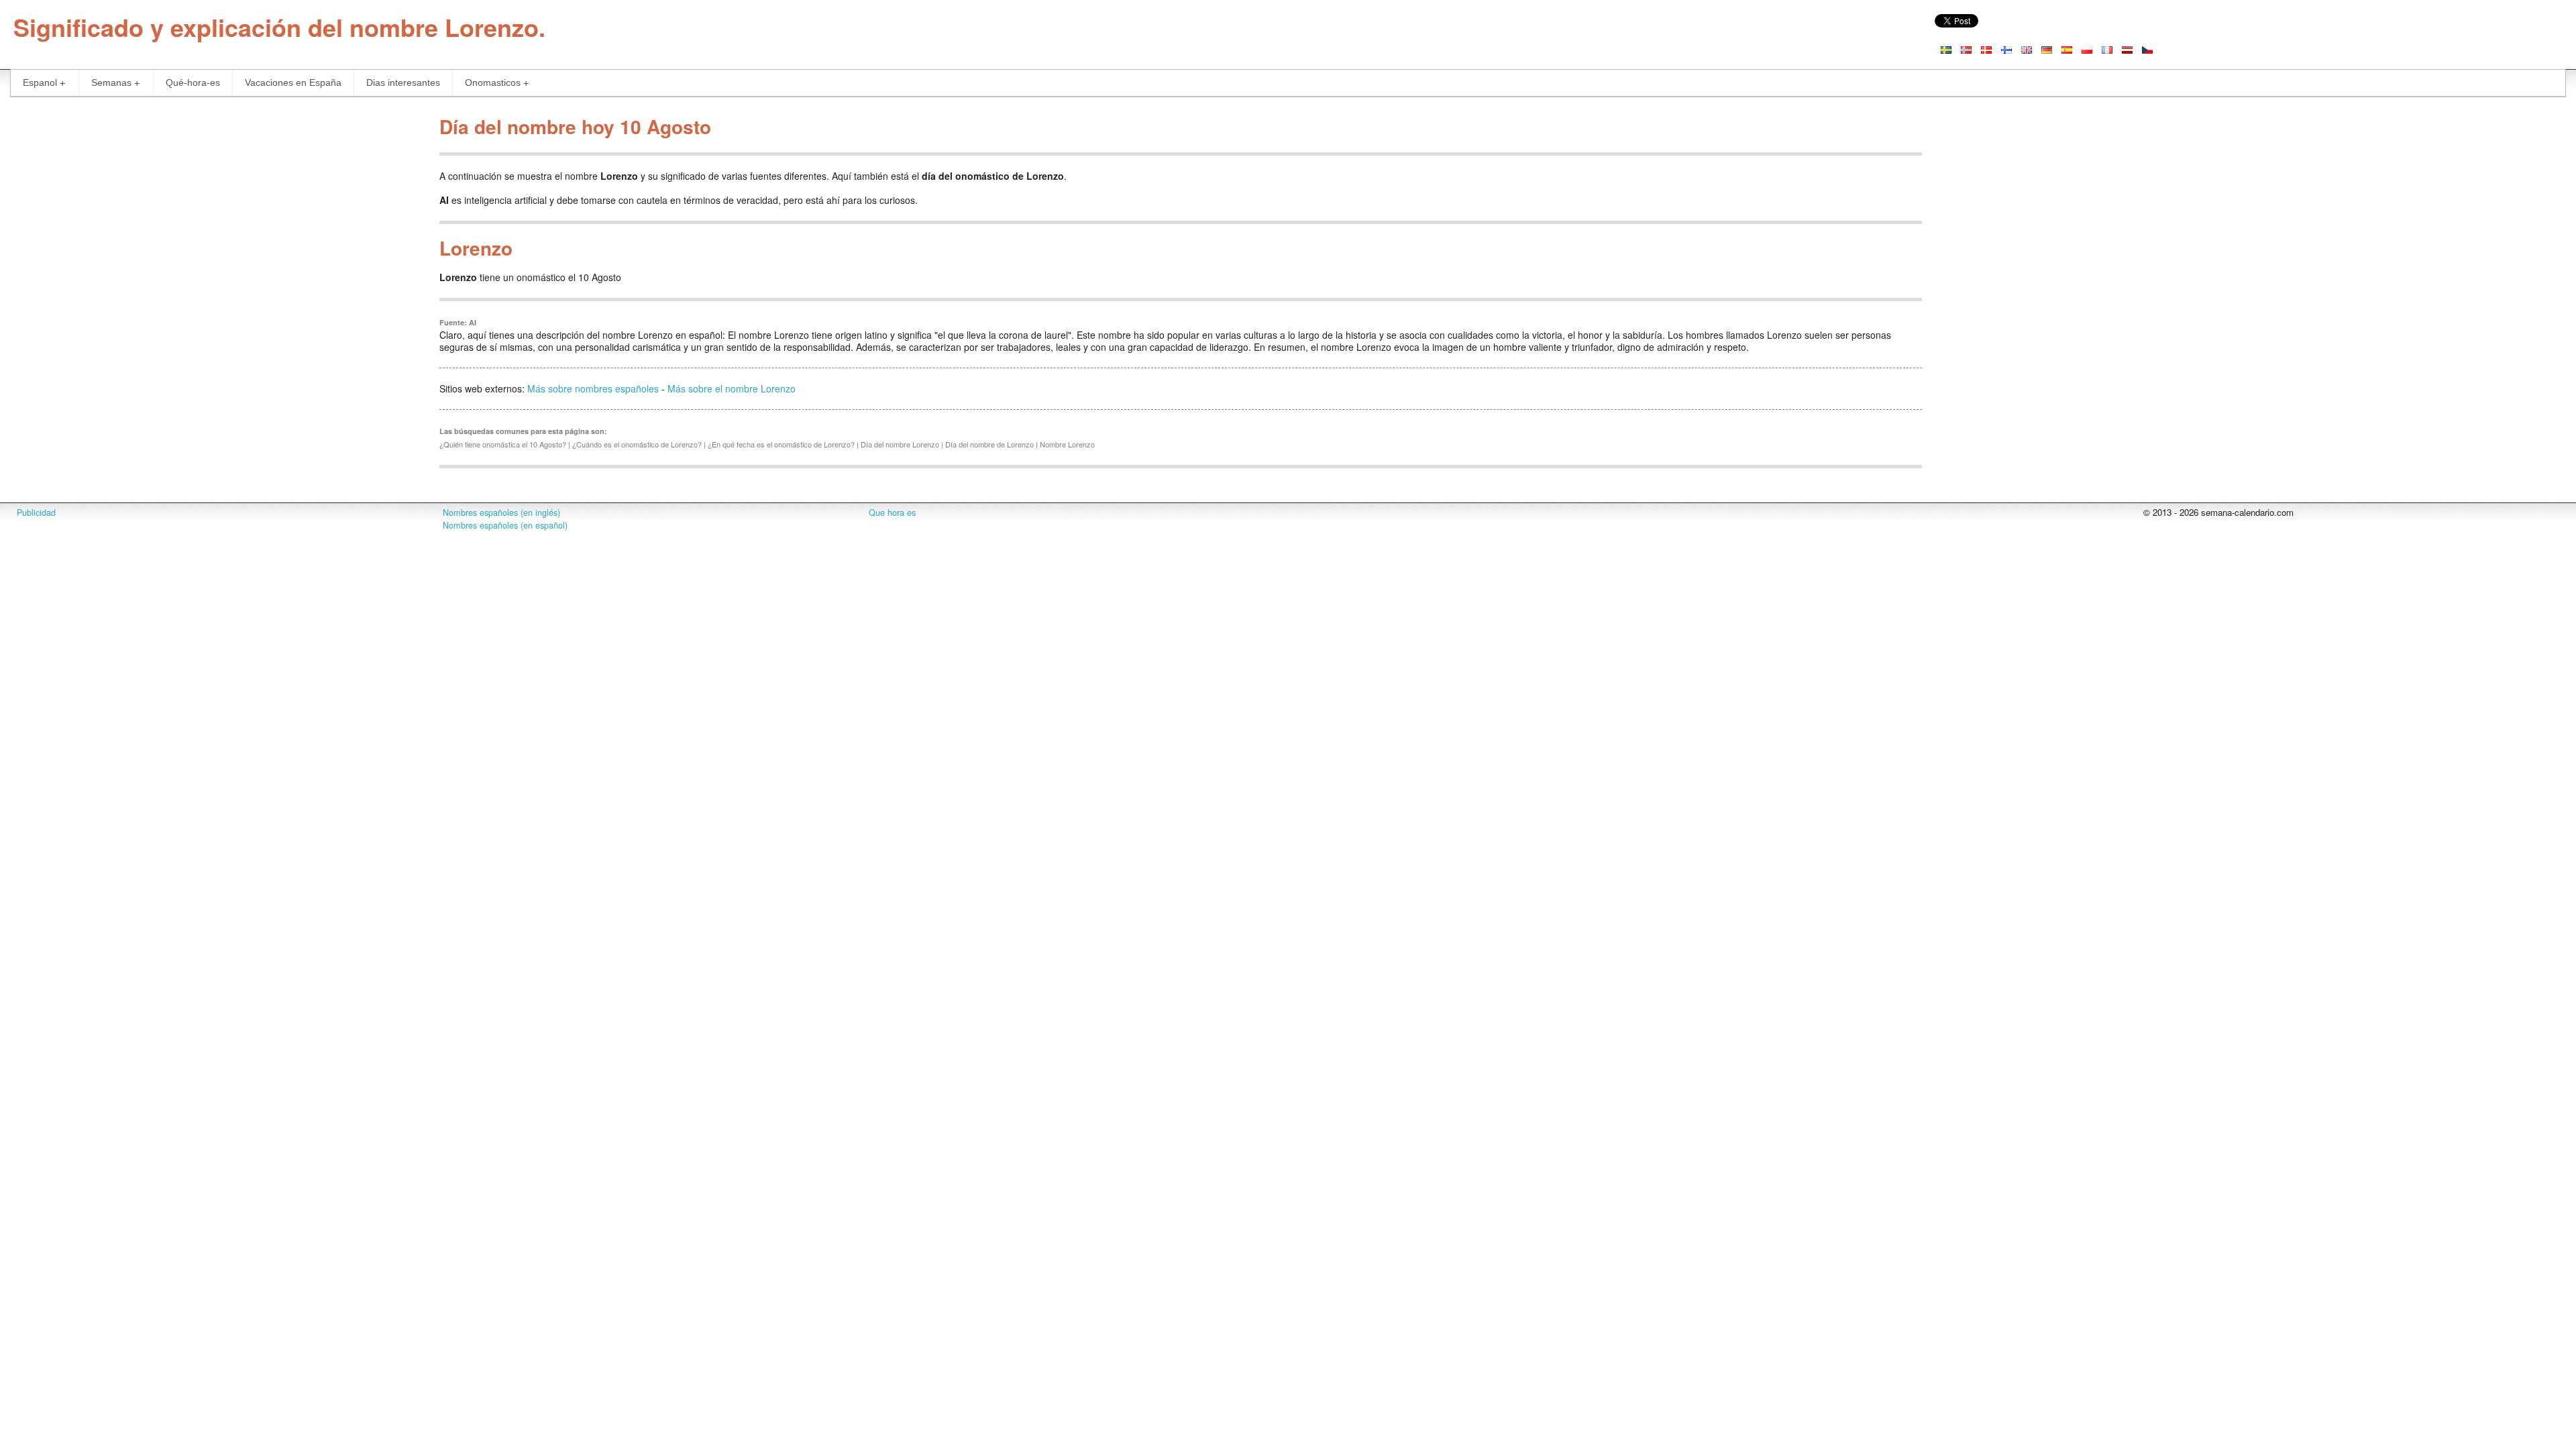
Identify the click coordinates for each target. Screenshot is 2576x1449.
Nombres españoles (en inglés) (501, 513)
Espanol (40, 83)
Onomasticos (493, 83)
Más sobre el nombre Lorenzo (732, 388)
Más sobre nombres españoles (593, 388)
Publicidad (36, 513)
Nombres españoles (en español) (505, 525)
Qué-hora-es (193, 83)
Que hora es (892, 513)
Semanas (111, 83)
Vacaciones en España (293, 83)
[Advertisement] (215, 204)
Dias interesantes (403, 83)
